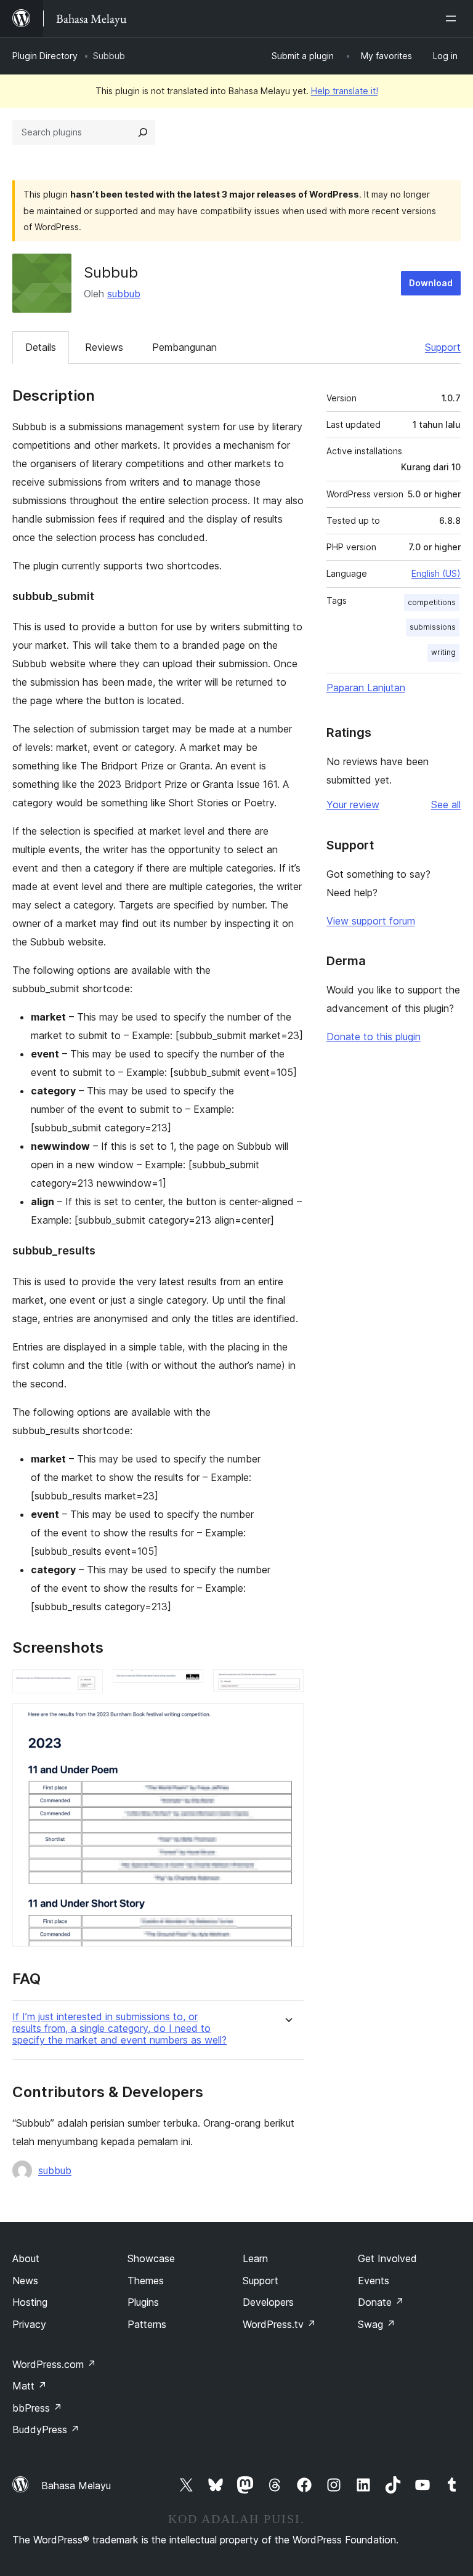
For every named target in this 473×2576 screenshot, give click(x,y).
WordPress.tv (279, 2324)
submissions (433, 627)
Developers (268, 2302)
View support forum (371, 921)
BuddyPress (46, 2430)
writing (443, 652)
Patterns (147, 2324)
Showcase (151, 2258)
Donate (381, 2302)
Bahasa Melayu (76, 2486)
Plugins (143, 2302)
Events (374, 2281)
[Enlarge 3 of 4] (287, 1686)
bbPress (37, 2408)
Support (443, 347)
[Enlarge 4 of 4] (287, 1720)
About (26, 2258)
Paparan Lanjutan (366, 688)
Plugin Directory (45, 56)
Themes (146, 2281)
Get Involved (387, 2258)
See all (446, 804)
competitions (432, 602)
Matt (30, 2386)
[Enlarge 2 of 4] (187, 1686)
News (25, 2281)
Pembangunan (184, 347)
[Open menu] (453, 18)
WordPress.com (54, 2364)
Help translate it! (345, 91)
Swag (377, 2324)
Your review (353, 804)
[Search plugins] (143, 132)
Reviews (104, 347)
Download (431, 283)
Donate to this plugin (374, 1037)
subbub (124, 294)
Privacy (29, 2324)
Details (41, 347)
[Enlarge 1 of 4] (86, 1686)
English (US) (436, 573)
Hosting (30, 2302)
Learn (255, 2258)
